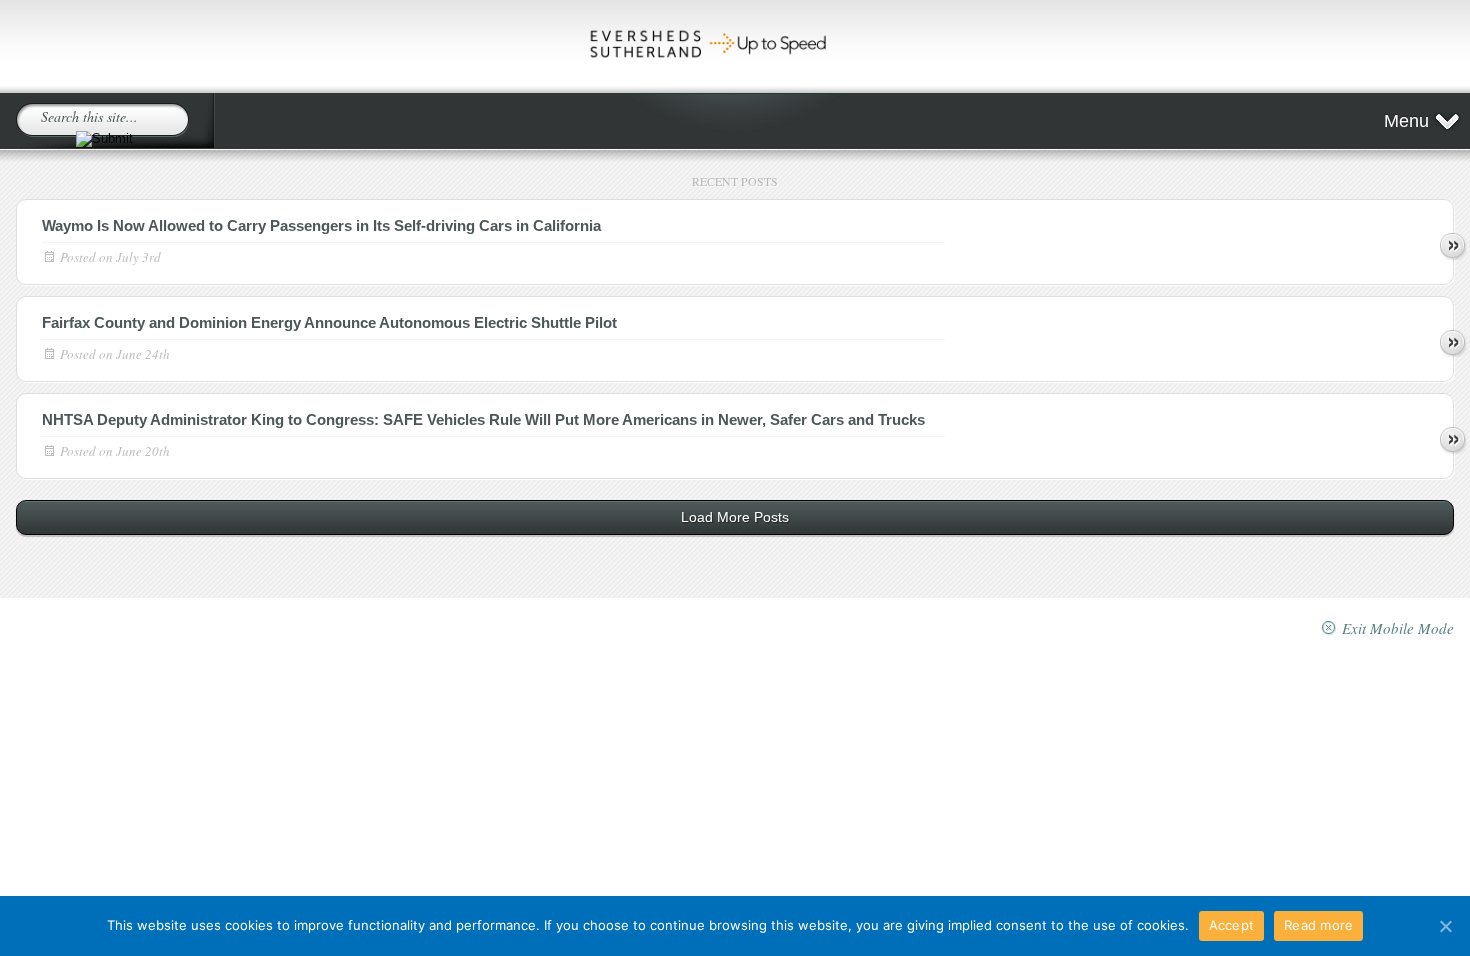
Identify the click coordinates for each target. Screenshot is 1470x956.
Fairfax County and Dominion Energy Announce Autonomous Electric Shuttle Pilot (329, 322)
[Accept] (1445, 926)
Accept (1232, 925)
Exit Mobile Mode (1398, 628)
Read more (1453, 246)
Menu (1406, 121)
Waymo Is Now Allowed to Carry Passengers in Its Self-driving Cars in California (321, 225)
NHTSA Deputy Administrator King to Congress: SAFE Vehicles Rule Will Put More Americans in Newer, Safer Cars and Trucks (483, 419)
